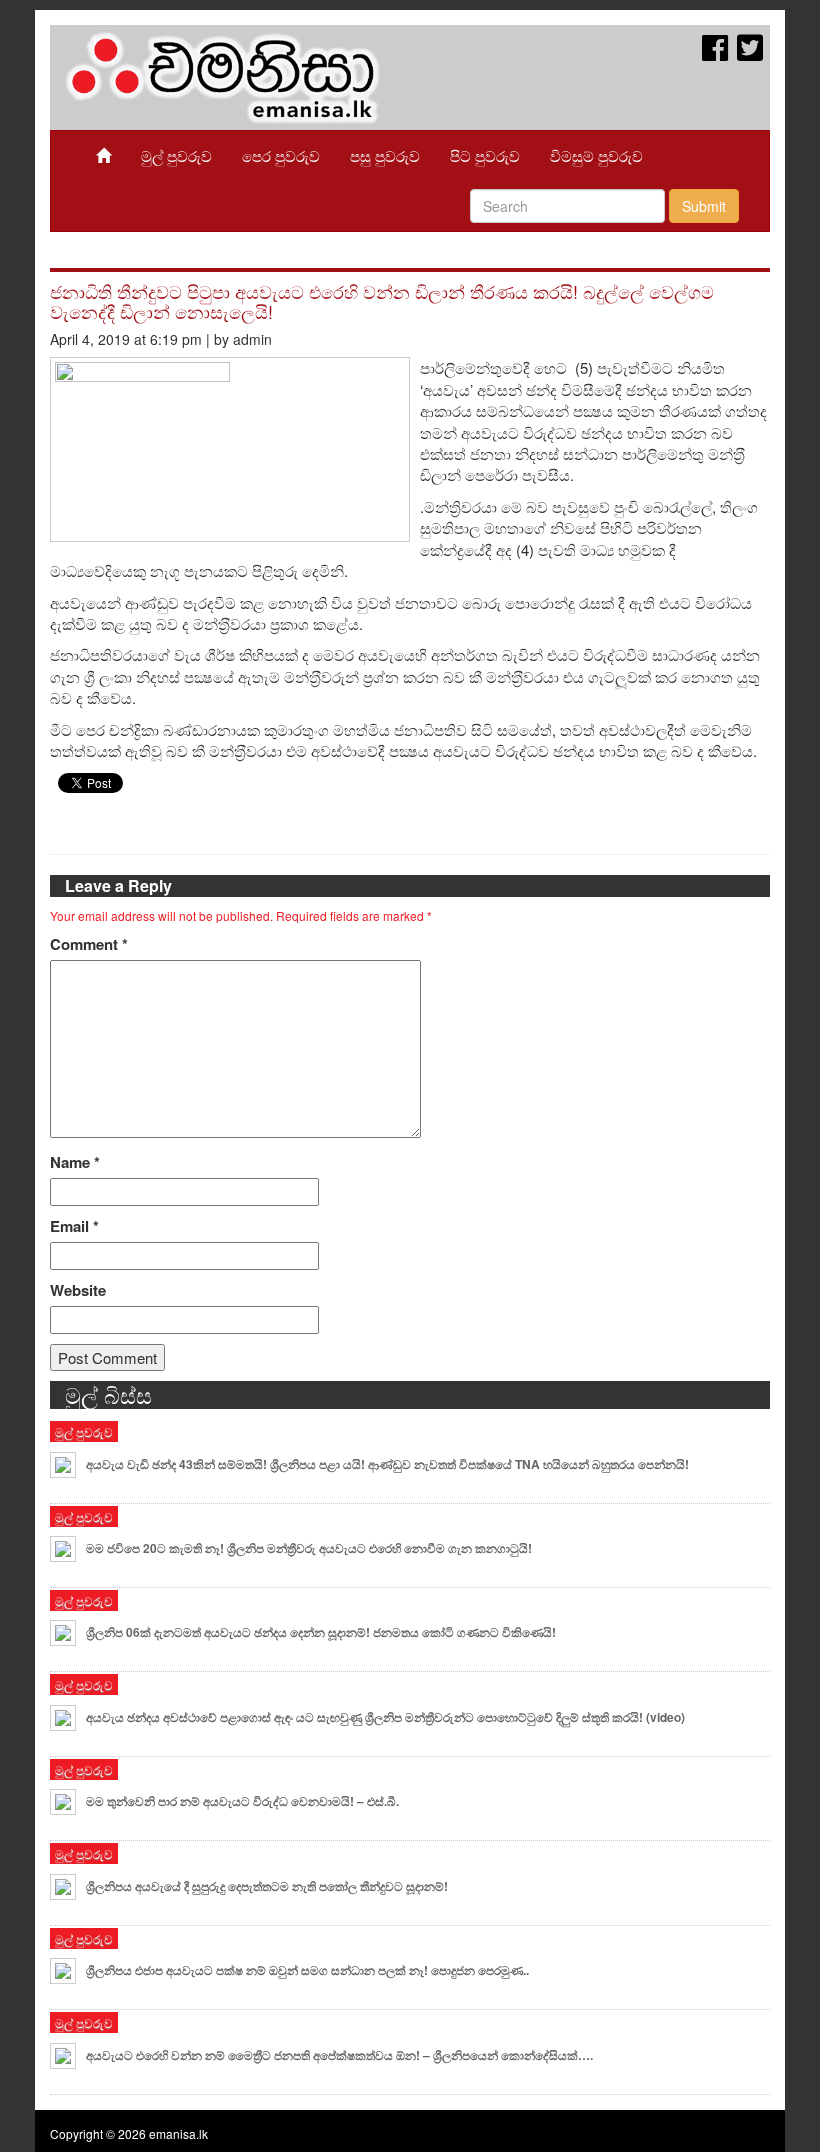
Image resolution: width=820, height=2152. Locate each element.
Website (78, 1290)
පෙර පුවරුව (281, 155)
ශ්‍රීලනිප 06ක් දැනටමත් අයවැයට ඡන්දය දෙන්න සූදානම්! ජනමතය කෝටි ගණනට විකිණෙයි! (321, 1632)
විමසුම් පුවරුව (596, 155)
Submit (704, 206)
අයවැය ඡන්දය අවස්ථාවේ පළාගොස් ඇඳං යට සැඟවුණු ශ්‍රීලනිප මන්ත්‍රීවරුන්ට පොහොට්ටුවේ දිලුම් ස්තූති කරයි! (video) (385, 1717)
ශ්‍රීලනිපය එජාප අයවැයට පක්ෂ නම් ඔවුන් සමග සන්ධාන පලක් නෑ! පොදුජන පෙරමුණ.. (307, 1970)
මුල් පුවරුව (176, 155)
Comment (89, 944)
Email (74, 1226)
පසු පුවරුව (385, 155)
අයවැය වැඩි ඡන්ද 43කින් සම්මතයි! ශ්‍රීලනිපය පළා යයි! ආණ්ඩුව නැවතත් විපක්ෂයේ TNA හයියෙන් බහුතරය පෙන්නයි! (387, 1464)
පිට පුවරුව (485, 155)
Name (75, 1162)
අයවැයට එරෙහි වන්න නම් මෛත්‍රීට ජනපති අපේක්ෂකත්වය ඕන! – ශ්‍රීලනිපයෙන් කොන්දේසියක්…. (339, 2055)
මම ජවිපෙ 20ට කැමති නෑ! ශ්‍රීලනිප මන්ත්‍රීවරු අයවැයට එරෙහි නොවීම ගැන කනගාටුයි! (309, 1548)
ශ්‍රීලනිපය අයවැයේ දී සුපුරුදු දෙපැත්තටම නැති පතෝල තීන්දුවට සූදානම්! (267, 1886)
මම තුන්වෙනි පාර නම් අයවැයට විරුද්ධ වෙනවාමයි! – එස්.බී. (242, 1801)
